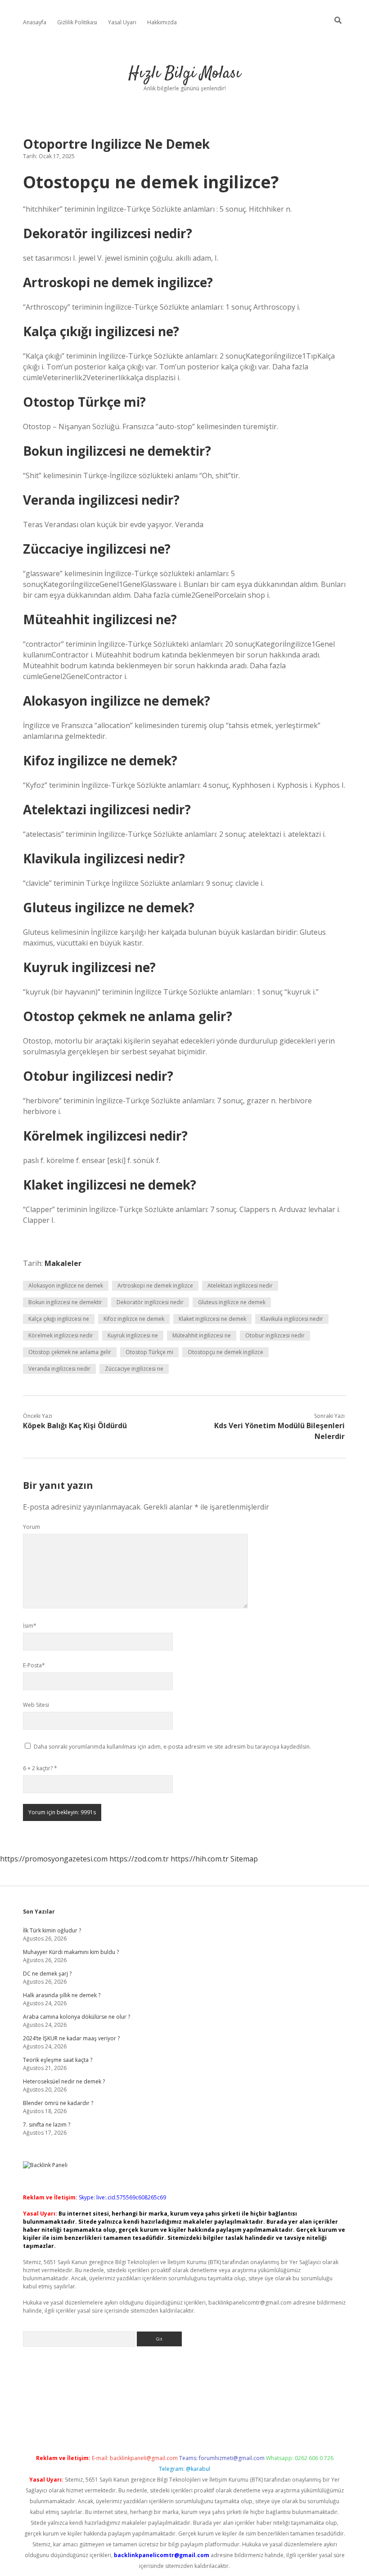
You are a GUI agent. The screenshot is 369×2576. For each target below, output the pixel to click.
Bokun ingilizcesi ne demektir (65, 1302)
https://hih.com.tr (200, 1859)
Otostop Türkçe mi (149, 1352)
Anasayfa (35, 22)
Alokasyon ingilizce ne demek (66, 1286)
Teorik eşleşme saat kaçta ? (58, 2060)
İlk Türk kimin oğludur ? (52, 1930)
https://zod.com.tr (139, 1859)
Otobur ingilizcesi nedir (275, 1335)
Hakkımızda (162, 22)
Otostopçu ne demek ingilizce (225, 1352)
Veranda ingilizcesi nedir (59, 1369)
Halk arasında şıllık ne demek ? (62, 1995)
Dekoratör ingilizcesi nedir (150, 1302)
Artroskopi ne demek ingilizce (155, 1286)
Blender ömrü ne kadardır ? (58, 2103)
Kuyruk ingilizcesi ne (133, 1335)
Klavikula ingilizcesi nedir (292, 1319)
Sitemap (244, 1859)
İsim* (30, 1626)
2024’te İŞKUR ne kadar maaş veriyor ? (71, 2038)
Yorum (31, 1527)
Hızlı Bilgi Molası (184, 73)
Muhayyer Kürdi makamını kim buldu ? (71, 1952)
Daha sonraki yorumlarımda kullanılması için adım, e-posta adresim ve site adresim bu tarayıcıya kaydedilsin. (172, 1747)
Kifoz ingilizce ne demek (134, 1319)
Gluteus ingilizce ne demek (232, 1302)
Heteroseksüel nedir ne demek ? (64, 2081)
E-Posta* (34, 1665)
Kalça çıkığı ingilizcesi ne (59, 1319)
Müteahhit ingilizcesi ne (202, 1335)
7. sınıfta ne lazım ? (47, 2125)
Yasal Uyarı (122, 22)
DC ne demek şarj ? (47, 1974)
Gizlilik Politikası (77, 22)
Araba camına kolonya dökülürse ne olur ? (76, 2017)
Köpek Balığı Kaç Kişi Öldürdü (75, 1426)
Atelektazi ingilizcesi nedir (240, 1286)
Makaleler (63, 1263)
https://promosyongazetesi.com (54, 1859)
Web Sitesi (36, 1705)
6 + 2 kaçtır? (40, 1768)
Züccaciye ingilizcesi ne (134, 1369)
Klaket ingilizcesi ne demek (212, 1319)
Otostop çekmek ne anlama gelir (70, 1352)
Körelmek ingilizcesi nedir (61, 1335)
